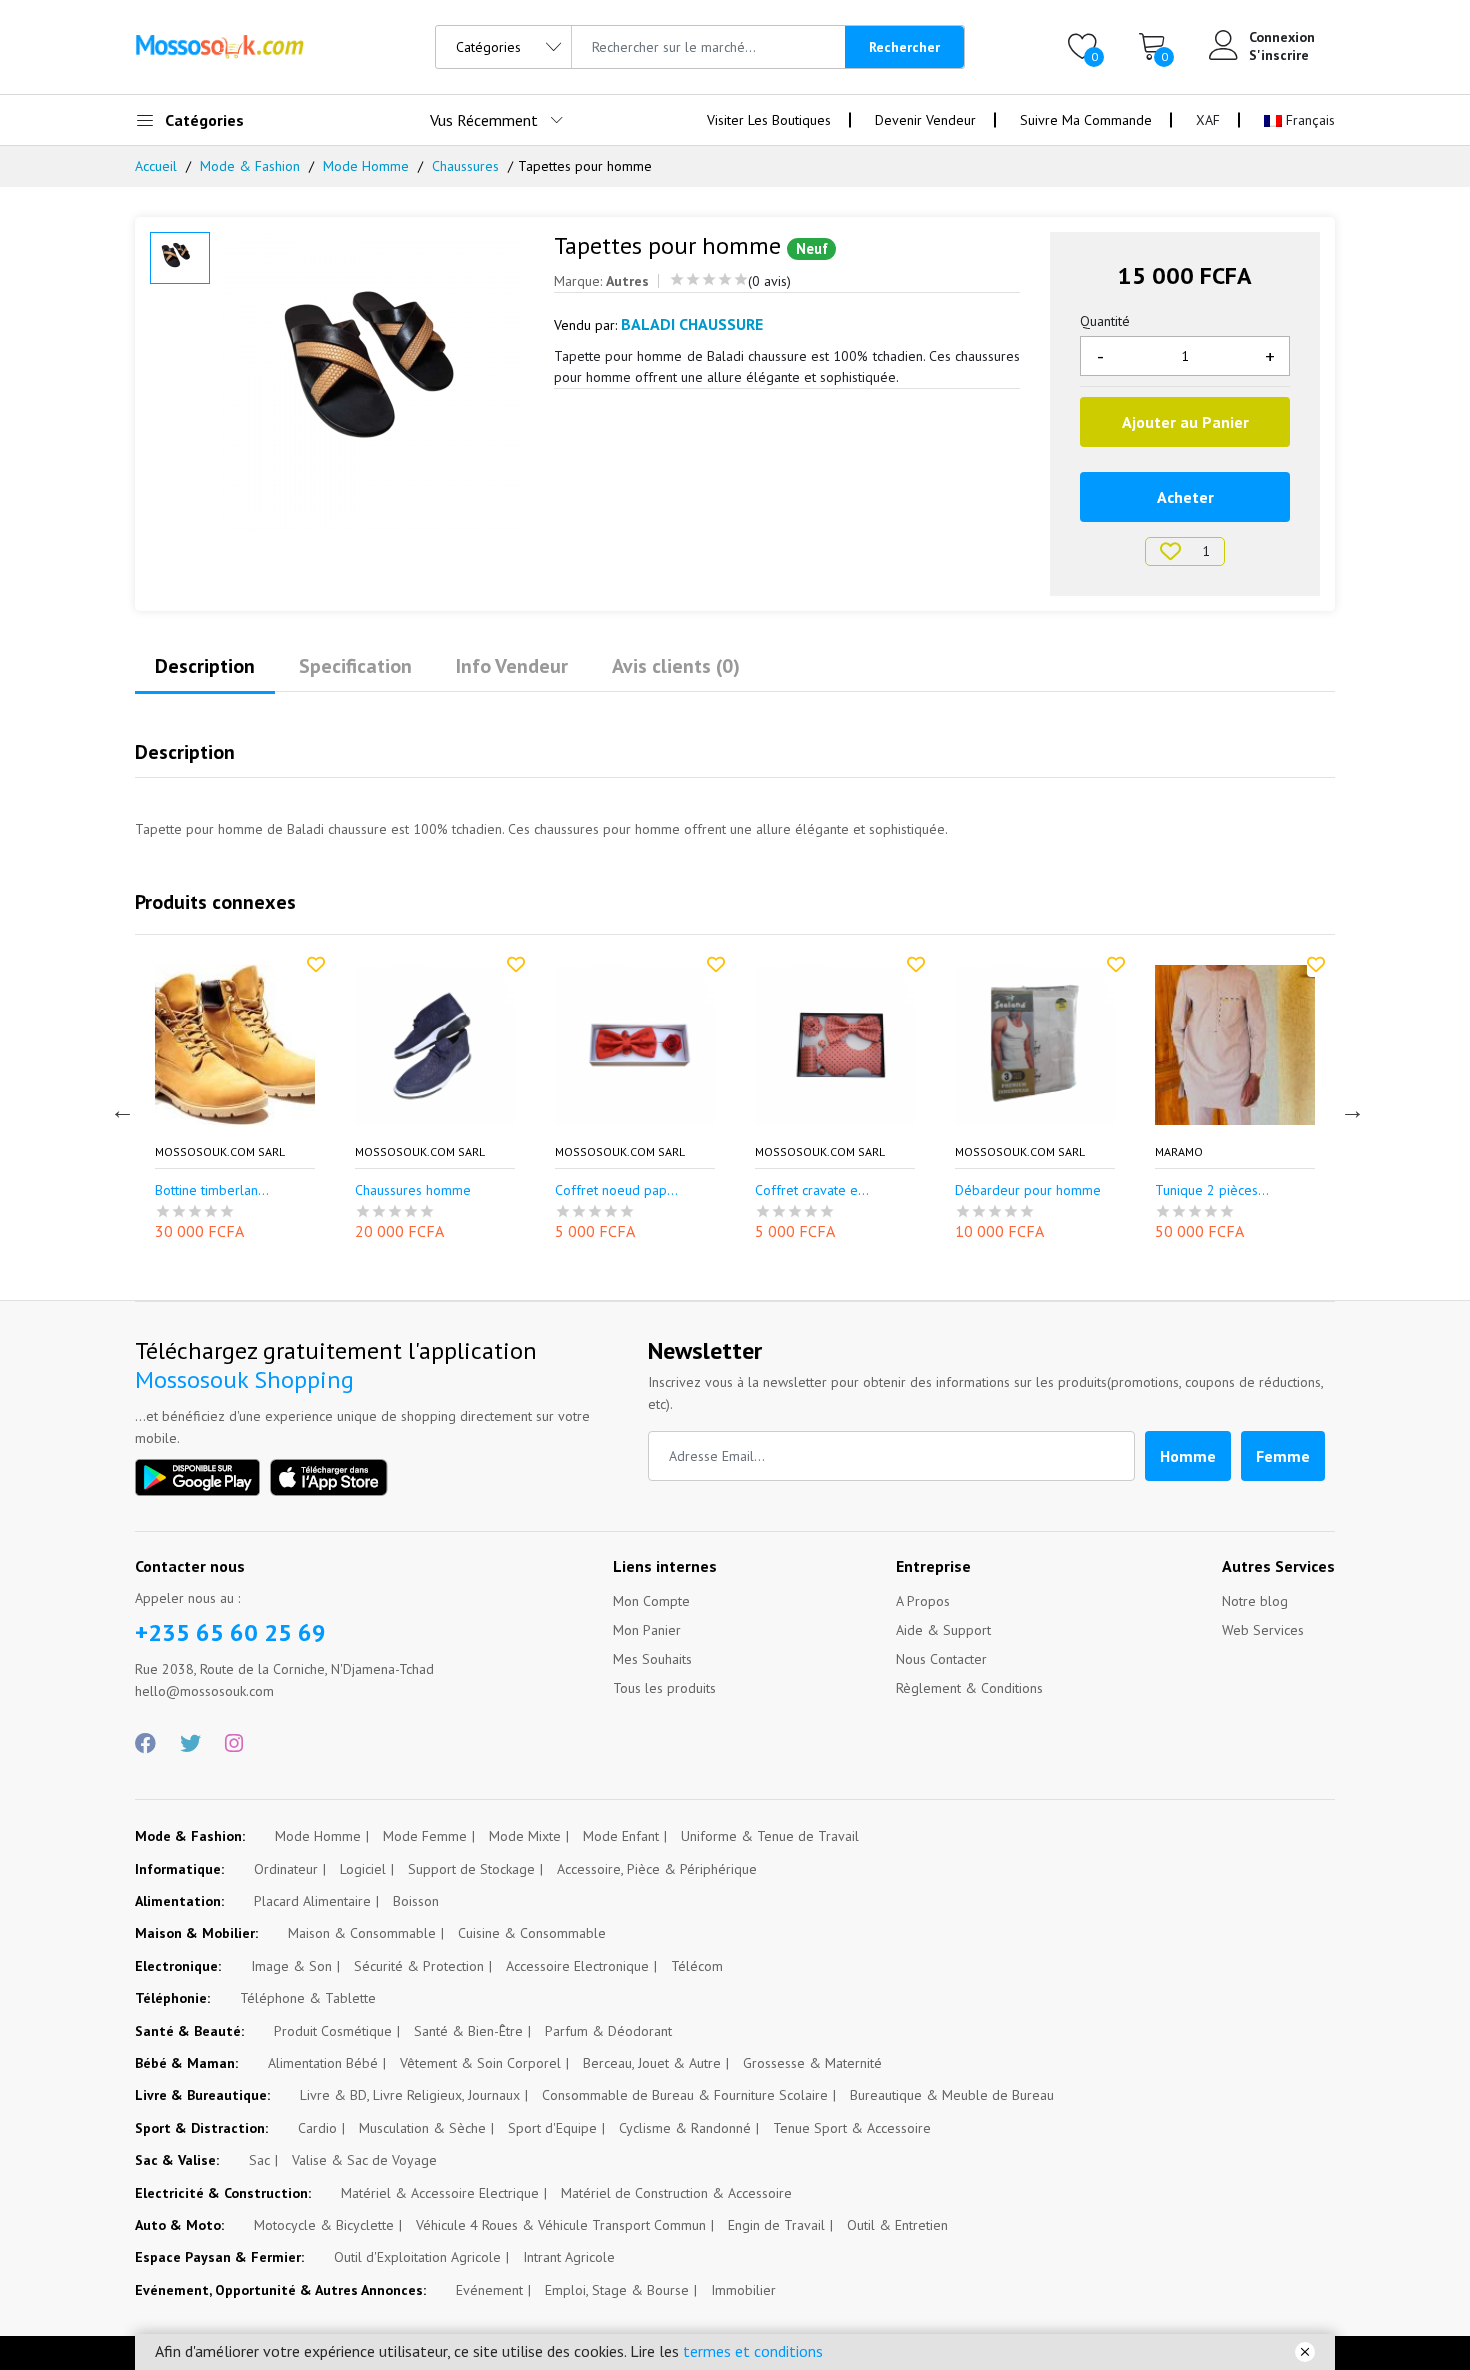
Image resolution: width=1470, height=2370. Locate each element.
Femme (1283, 1456)
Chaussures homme (413, 1190)
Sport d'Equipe (552, 2128)
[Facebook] (145, 1744)
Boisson (416, 1901)
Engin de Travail (776, 2225)
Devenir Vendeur (925, 120)
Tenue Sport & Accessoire (852, 2128)
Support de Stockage (471, 1869)
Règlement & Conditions (969, 1688)
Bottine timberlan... (212, 1190)
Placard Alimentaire (312, 1901)
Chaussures (465, 166)
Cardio (317, 2128)
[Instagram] (234, 1744)
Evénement (489, 2290)
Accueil (156, 166)
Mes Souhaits (652, 1659)
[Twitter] (190, 1744)
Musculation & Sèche (422, 2128)
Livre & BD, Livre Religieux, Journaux (410, 2095)
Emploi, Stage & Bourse (617, 2290)
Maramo (1179, 1152)
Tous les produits (664, 1688)
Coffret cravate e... (812, 1190)
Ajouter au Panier (1185, 422)
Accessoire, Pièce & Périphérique (657, 1869)
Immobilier (743, 2290)
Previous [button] (120, 1108)
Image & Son (291, 1966)
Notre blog (1255, 1601)
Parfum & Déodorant (608, 2031)
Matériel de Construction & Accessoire (676, 2193)
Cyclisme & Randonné (685, 2128)
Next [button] (1350, 1108)
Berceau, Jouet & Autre (652, 2063)
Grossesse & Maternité (812, 2063)
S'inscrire (1279, 55)
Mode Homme (366, 166)
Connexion (1282, 37)
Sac (259, 2160)
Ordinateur (286, 1869)
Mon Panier (647, 1630)
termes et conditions (753, 2351)
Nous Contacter (941, 1659)
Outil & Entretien (897, 2225)
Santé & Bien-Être (468, 2031)
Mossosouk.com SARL (220, 1152)
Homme (1188, 1456)
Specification (355, 666)
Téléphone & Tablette (308, 1998)
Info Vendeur (512, 666)
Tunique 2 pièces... (1212, 1190)
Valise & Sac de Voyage (364, 2160)
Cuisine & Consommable (532, 1933)
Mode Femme (425, 1836)
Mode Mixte (525, 1836)
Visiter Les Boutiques (769, 120)
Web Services (1263, 1630)
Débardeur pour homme (1028, 1190)
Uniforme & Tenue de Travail (770, 1836)
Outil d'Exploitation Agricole (417, 2257)
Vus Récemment (484, 120)
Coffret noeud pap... (616, 1190)
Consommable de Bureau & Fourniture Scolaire (685, 2095)
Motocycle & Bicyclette (324, 2225)
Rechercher (904, 47)
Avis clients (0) (676, 666)
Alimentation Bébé (323, 2063)
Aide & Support (943, 1630)
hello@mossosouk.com (204, 1691)
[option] (372, 382)
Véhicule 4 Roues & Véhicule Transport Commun (561, 2225)
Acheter (1185, 497)
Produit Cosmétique (333, 2031)
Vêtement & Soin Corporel (480, 2063)
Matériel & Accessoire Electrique (440, 2193)
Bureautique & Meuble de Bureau (952, 2095)
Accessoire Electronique (577, 1966)
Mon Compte (651, 1601)
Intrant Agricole (569, 2257)
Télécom (697, 1966)
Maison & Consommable (362, 1933)
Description (205, 666)
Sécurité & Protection (419, 1966)
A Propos (923, 1601)
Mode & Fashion (250, 166)
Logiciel (363, 1869)
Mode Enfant (621, 1836)
